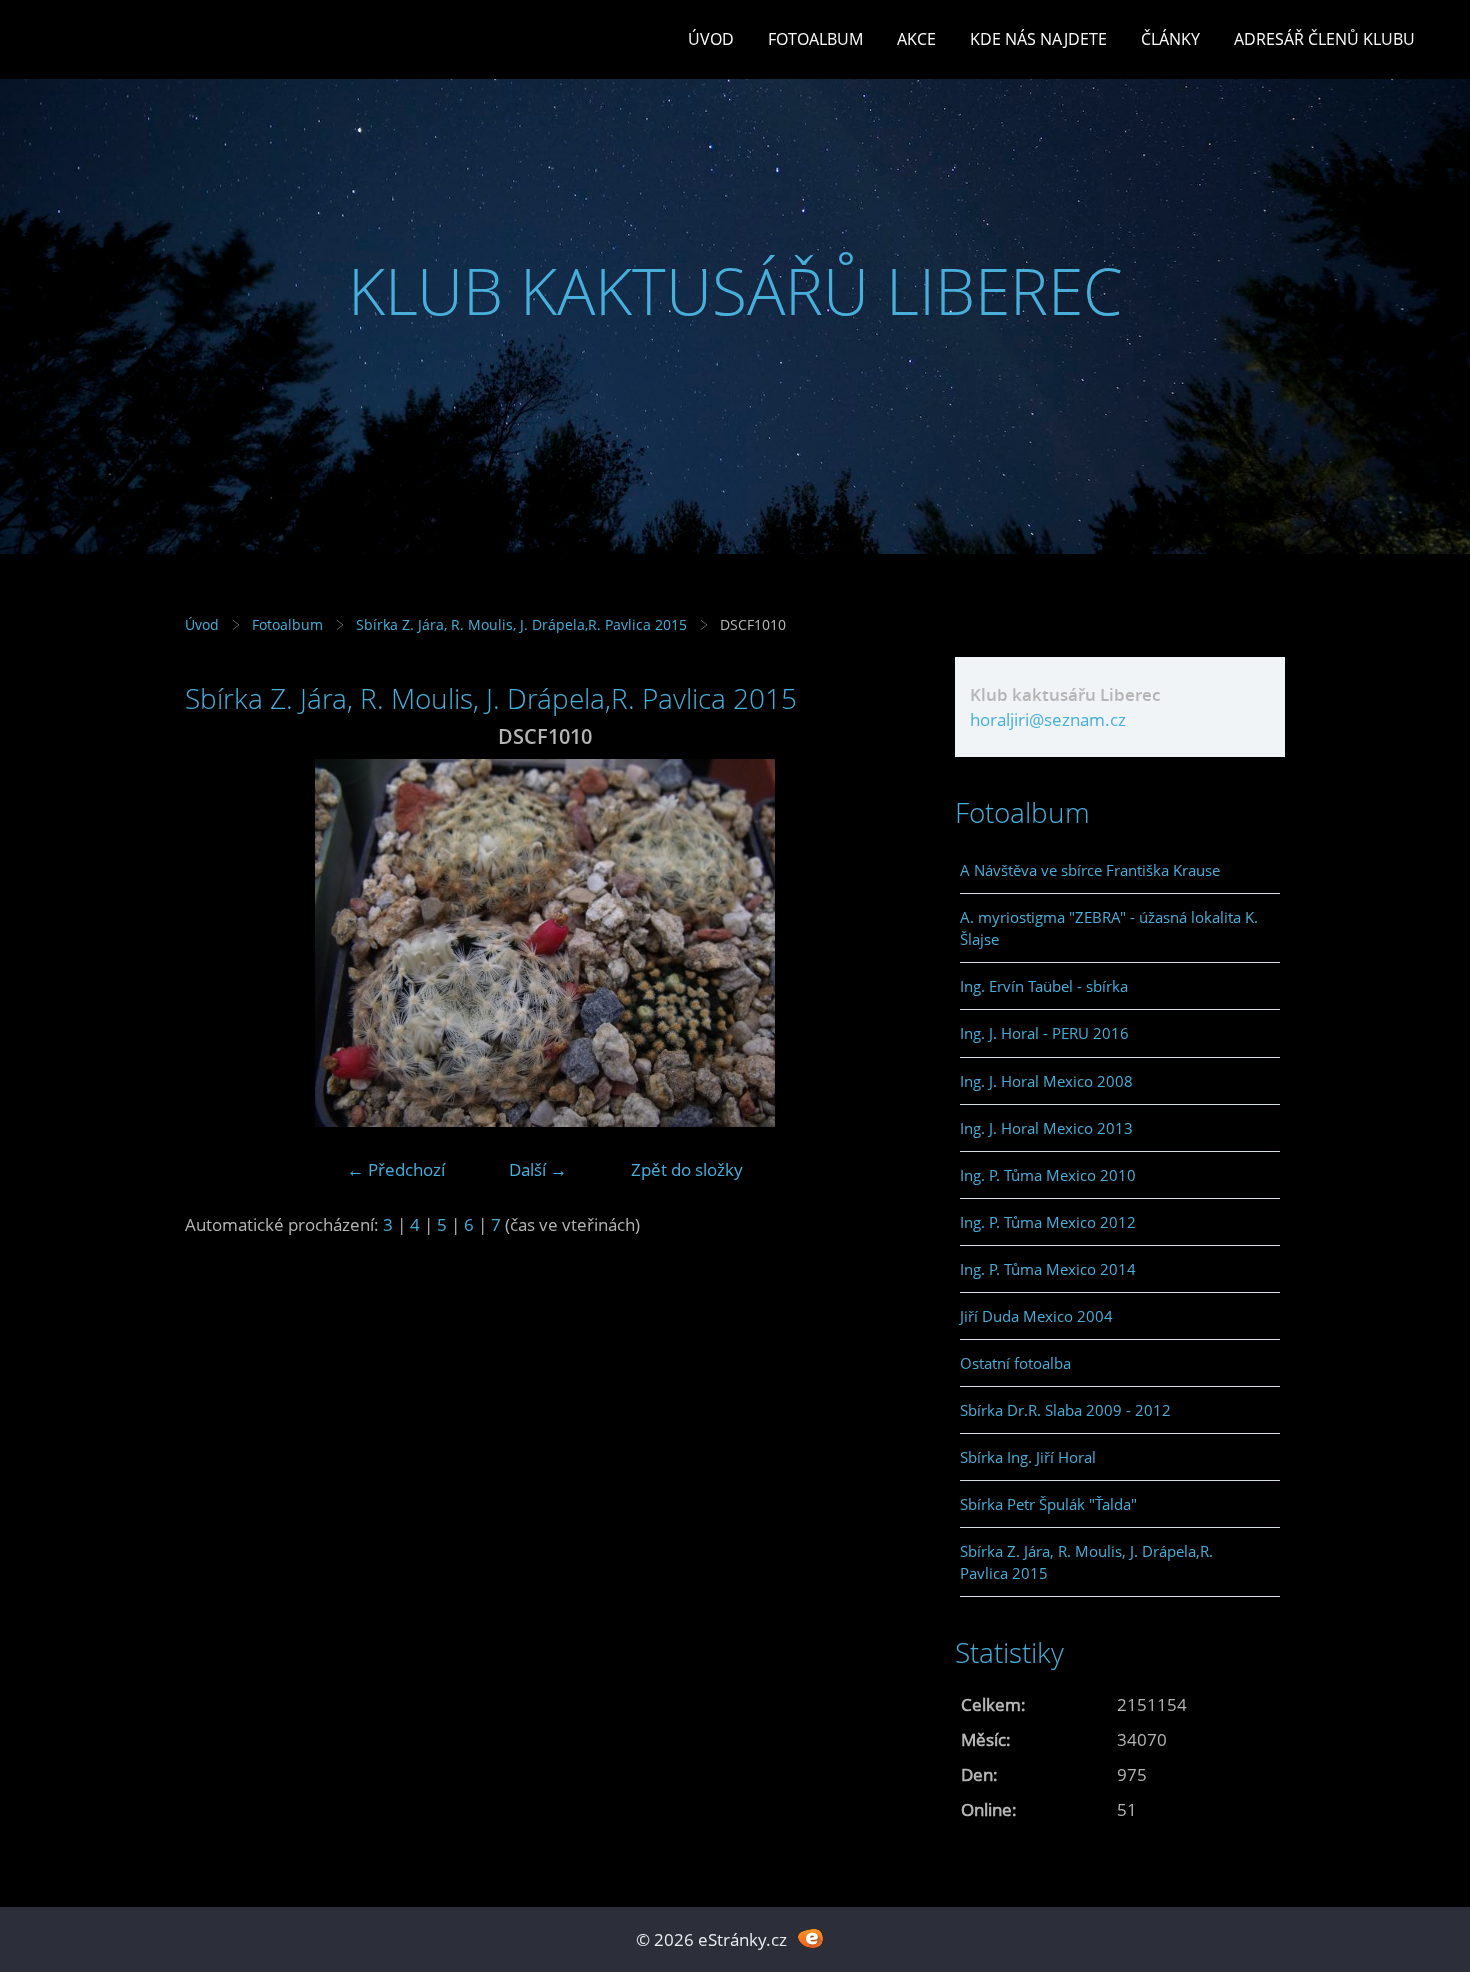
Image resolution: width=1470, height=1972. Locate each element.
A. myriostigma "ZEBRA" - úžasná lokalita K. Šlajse (1109, 928)
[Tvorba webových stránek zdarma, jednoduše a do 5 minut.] (810, 1937)
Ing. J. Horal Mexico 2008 (1046, 1081)
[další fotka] (872, 943)
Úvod (711, 39)
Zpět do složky (687, 1169)
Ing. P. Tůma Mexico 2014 (1048, 1269)
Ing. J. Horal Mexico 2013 (1046, 1128)
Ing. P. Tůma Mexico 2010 (1048, 1175)
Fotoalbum (815, 39)
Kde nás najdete (1038, 39)
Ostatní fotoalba (1015, 1363)
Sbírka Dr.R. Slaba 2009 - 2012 (1065, 1410)
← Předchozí (396, 1169)
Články (1170, 39)
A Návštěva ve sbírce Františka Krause (1090, 870)
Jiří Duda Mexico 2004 (1036, 1316)
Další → (538, 1169)
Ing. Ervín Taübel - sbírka (1044, 986)
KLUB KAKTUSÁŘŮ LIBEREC (735, 290)
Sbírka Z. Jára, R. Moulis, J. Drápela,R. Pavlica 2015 (521, 624)
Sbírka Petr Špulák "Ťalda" (1048, 1504)
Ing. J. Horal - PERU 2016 (1044, 1033)
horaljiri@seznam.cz (1048, 719)
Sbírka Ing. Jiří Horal (1028, 1457)
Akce (916, 39)
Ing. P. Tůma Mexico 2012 (1048, 1222)
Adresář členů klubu (1324, 39)
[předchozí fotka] (217, 943)
